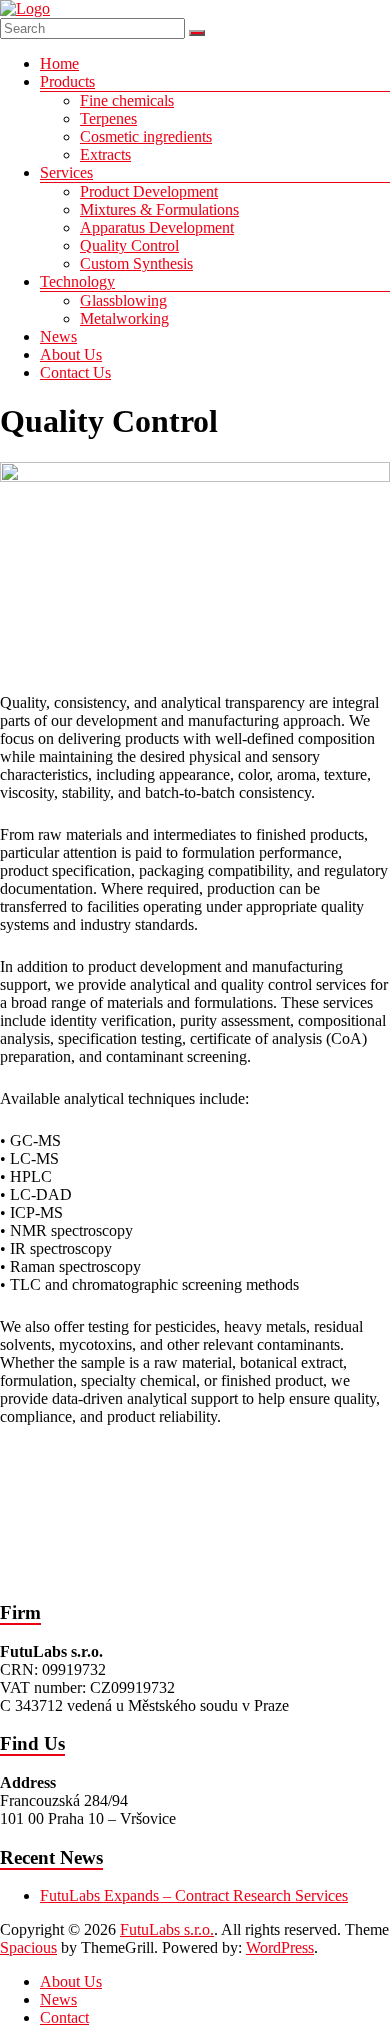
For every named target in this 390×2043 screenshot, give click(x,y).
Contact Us (75, 372)
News (58, 336)
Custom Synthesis (136, 263)
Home (59, 63)
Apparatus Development (157, 227)
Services (66, 172)
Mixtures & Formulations (159, 209)
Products (67, 81)
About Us (71, 354)
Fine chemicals (127, 100)
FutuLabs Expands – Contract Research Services (194, 1895)
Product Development (149, 191)
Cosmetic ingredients (146, 136)
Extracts (105, 154)
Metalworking (124, 318)
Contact (64, 2017)
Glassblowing (123, 300)
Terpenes (108, 118)
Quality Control (129, 245)
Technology (77, 281)
